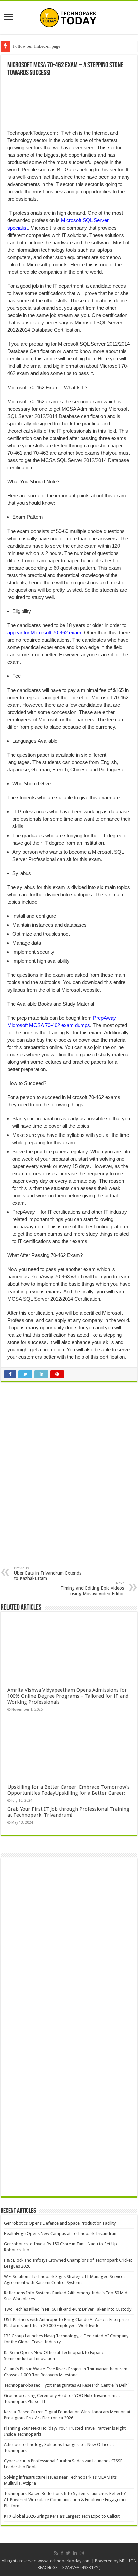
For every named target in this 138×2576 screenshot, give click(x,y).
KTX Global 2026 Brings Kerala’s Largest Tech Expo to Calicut (62, 2516)
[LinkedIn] (75, 2553)
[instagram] (82, 2553)
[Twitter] (68, 2553)
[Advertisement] (65, 1437)
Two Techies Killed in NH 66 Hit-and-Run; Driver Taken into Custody (68, 2309)
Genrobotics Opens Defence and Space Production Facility (60, 2223)
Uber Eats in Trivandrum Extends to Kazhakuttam (48, 1574)
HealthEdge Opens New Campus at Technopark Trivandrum (61, 2233)
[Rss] (56, 2553)
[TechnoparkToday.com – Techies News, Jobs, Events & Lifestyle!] (69, 16)
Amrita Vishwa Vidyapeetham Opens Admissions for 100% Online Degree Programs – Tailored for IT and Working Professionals (68, 1696)
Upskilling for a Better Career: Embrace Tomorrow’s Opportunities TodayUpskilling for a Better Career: (68, 1790)
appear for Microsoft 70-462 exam (44, 633)
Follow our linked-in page (37, 46)
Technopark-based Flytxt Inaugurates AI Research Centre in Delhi (66, 2385)
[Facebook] (62, 2553)
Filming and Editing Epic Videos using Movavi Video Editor (92, 1589)
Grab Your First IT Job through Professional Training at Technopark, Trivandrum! (68, 1812)
